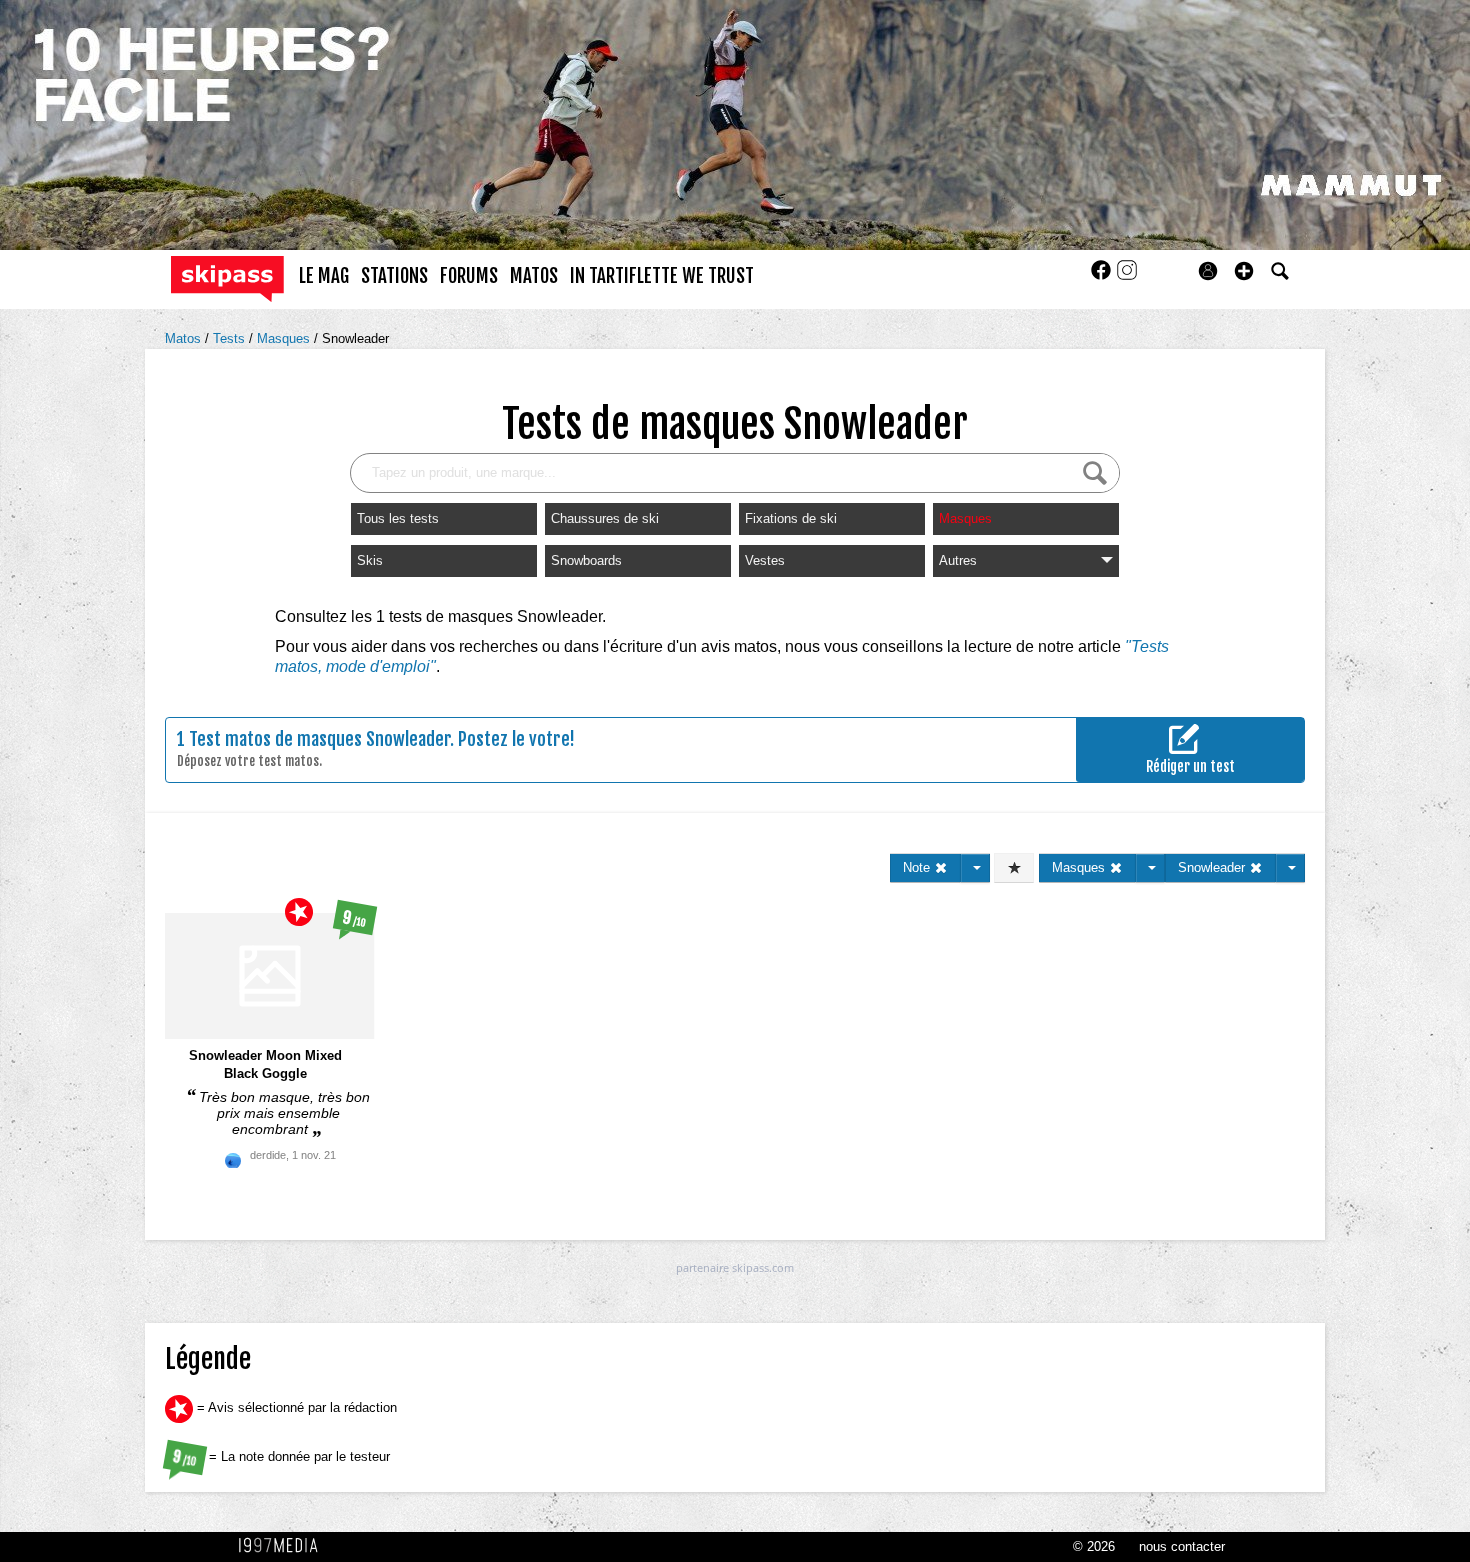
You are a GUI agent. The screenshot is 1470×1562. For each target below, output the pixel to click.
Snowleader (355, 338)
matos (534, 276)
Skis (370, 560)
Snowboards (586, 560)
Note (918, 867)
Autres (958, 560)
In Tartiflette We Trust (662, 276)
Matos (185, 338)
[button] (1244, 271)
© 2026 (1094, 1546)
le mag (324, 276)
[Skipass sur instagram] (1127, 276)
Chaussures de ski (605, 518)
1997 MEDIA (284, 1546)
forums (469, 276)
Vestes (765, 560)
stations (394, 276)
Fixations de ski (791, 518)
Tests (231, 338)
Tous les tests (398, 518)
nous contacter (1182, 1546)
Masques (285, 338)
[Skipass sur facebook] (1103, 276)
